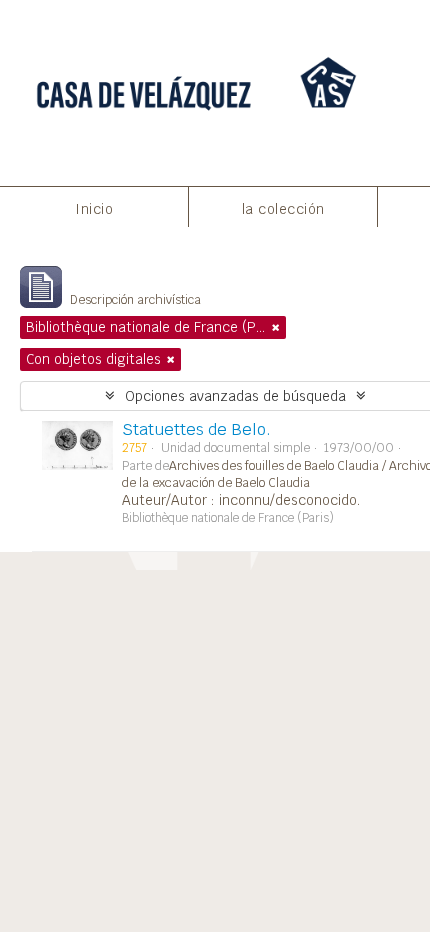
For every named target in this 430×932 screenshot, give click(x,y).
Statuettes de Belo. (196, 429)
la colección (283, 209)
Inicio (94, 209)
